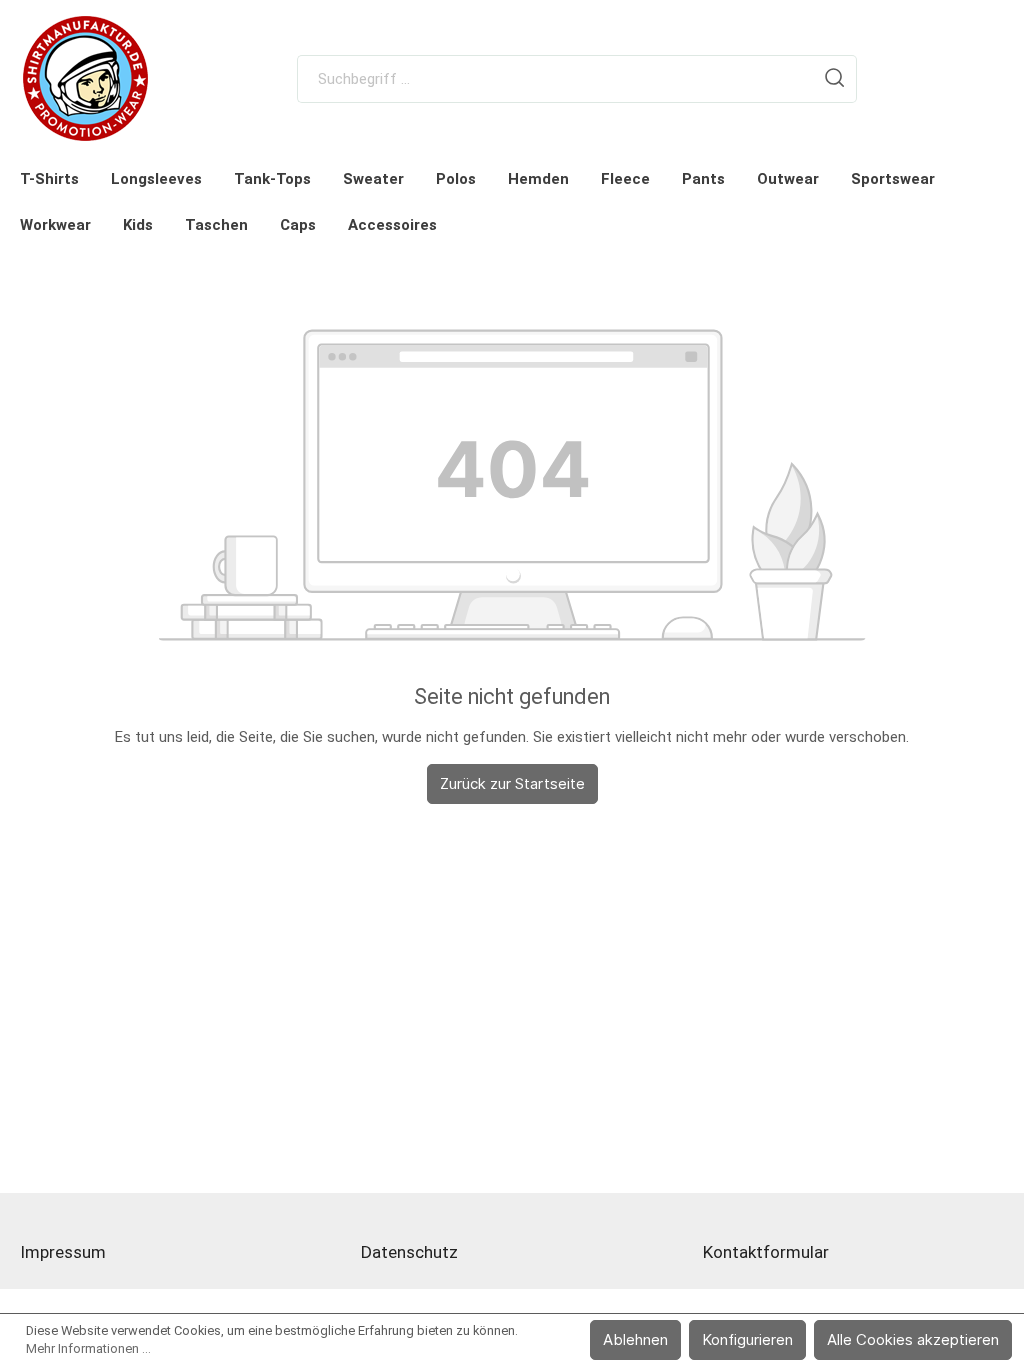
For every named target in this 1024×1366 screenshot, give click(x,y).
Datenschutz (409, 1252)
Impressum (63, 1252)
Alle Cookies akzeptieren (913, 1339)
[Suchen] (835, 79)
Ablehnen (635, 1339)
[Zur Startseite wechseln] (85, 78)
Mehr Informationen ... (88, 1348)
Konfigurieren (747, 1339)
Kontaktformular (766, 1252)
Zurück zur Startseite (512, 783)
